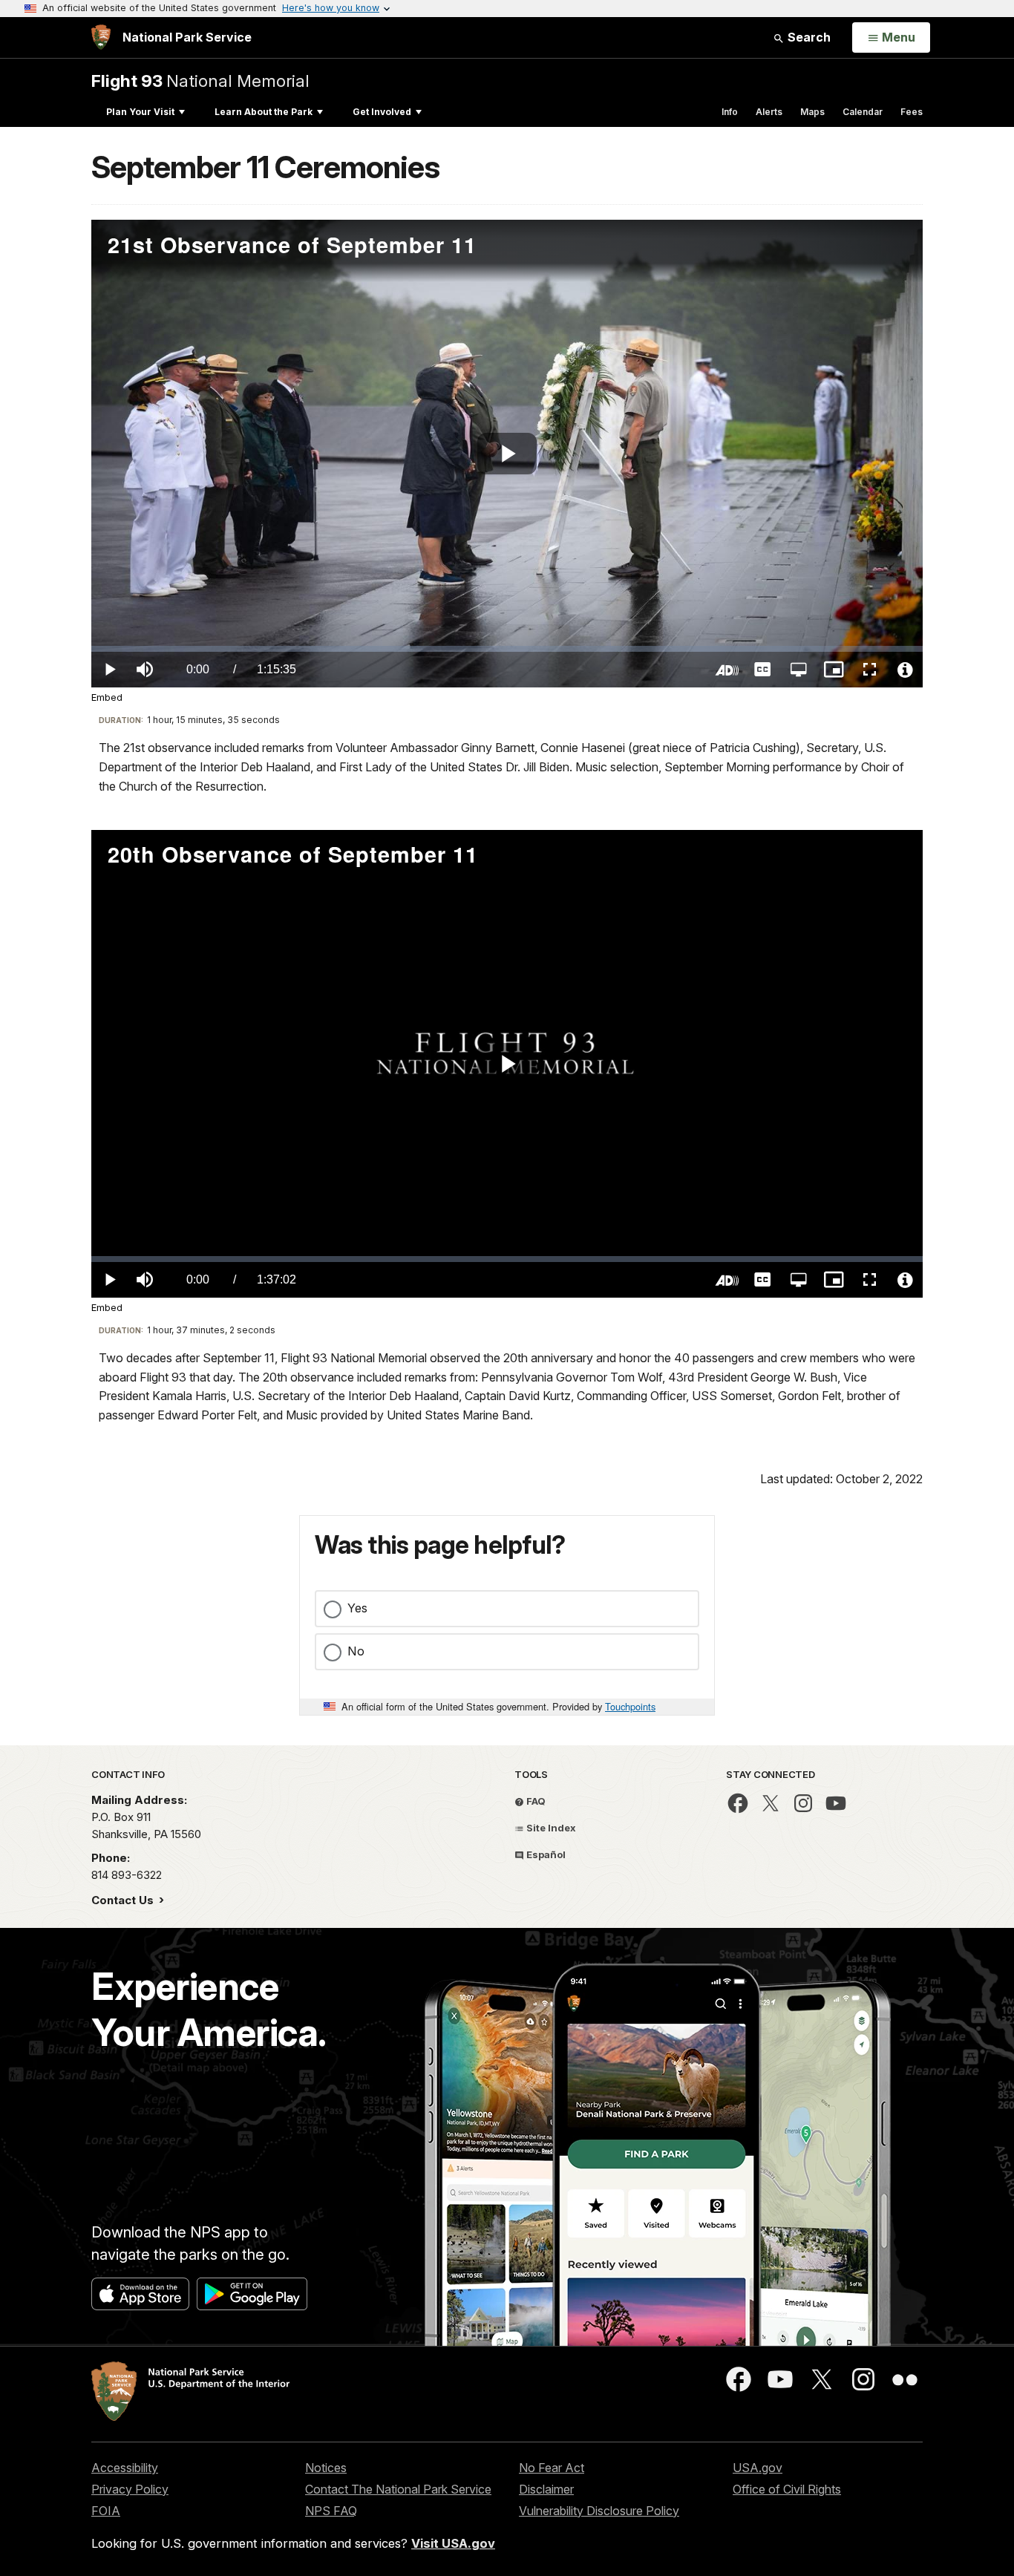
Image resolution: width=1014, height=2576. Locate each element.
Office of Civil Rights (787, 2489)
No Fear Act (552, 2468)
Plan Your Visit (140, 112)
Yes (357, 1608)
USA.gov (758, 2468)
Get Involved (382, 112)
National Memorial (200, 81)
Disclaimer (546, 2489)
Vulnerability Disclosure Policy (599, 2511)
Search (808, 37)
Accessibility (125, 2468)
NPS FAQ (331, 2511)
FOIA (106, 2511)
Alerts (769, 112)
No (356, 1651)
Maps (812, 112)
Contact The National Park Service (398, 2489)
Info (730, 112)
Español (545, 1854)
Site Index (550, 1828)
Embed (107, 697)
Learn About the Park (264, 112)
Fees (912, 112)
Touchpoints (630, 1706)
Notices (326, 2468)
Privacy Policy (130, 2489)
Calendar (863, 112)
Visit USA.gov (453, 2543)
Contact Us (124, 1900)
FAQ (535, 1801)
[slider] (507, 649)
